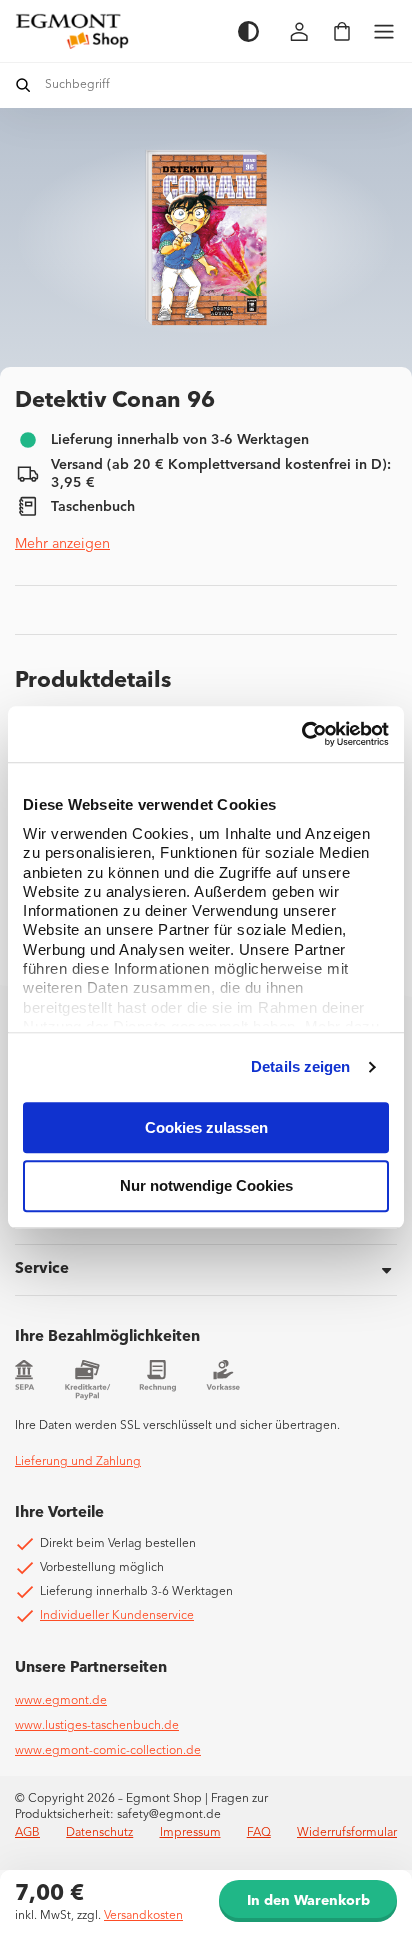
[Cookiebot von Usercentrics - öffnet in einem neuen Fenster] (301, 734)
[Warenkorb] (342, 31)
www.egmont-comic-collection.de (108, 1751)
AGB (27, 1833)
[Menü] (384, 31)
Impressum (190, 1833)
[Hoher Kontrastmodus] (248, 31)
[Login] (300, 31)
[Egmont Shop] (116, 31)
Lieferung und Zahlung (78, 1462)
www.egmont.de (61, 1701)
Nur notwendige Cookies (206, 1186)
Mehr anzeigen (62, 544)
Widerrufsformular (347, 1833)
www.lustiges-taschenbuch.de (97, 1726)
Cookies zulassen (206, 1127)
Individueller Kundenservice (117, 1616)
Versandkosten (143, 1916)
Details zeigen (300, 1066)
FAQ (259, 1833)
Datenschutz (99, 1833)
